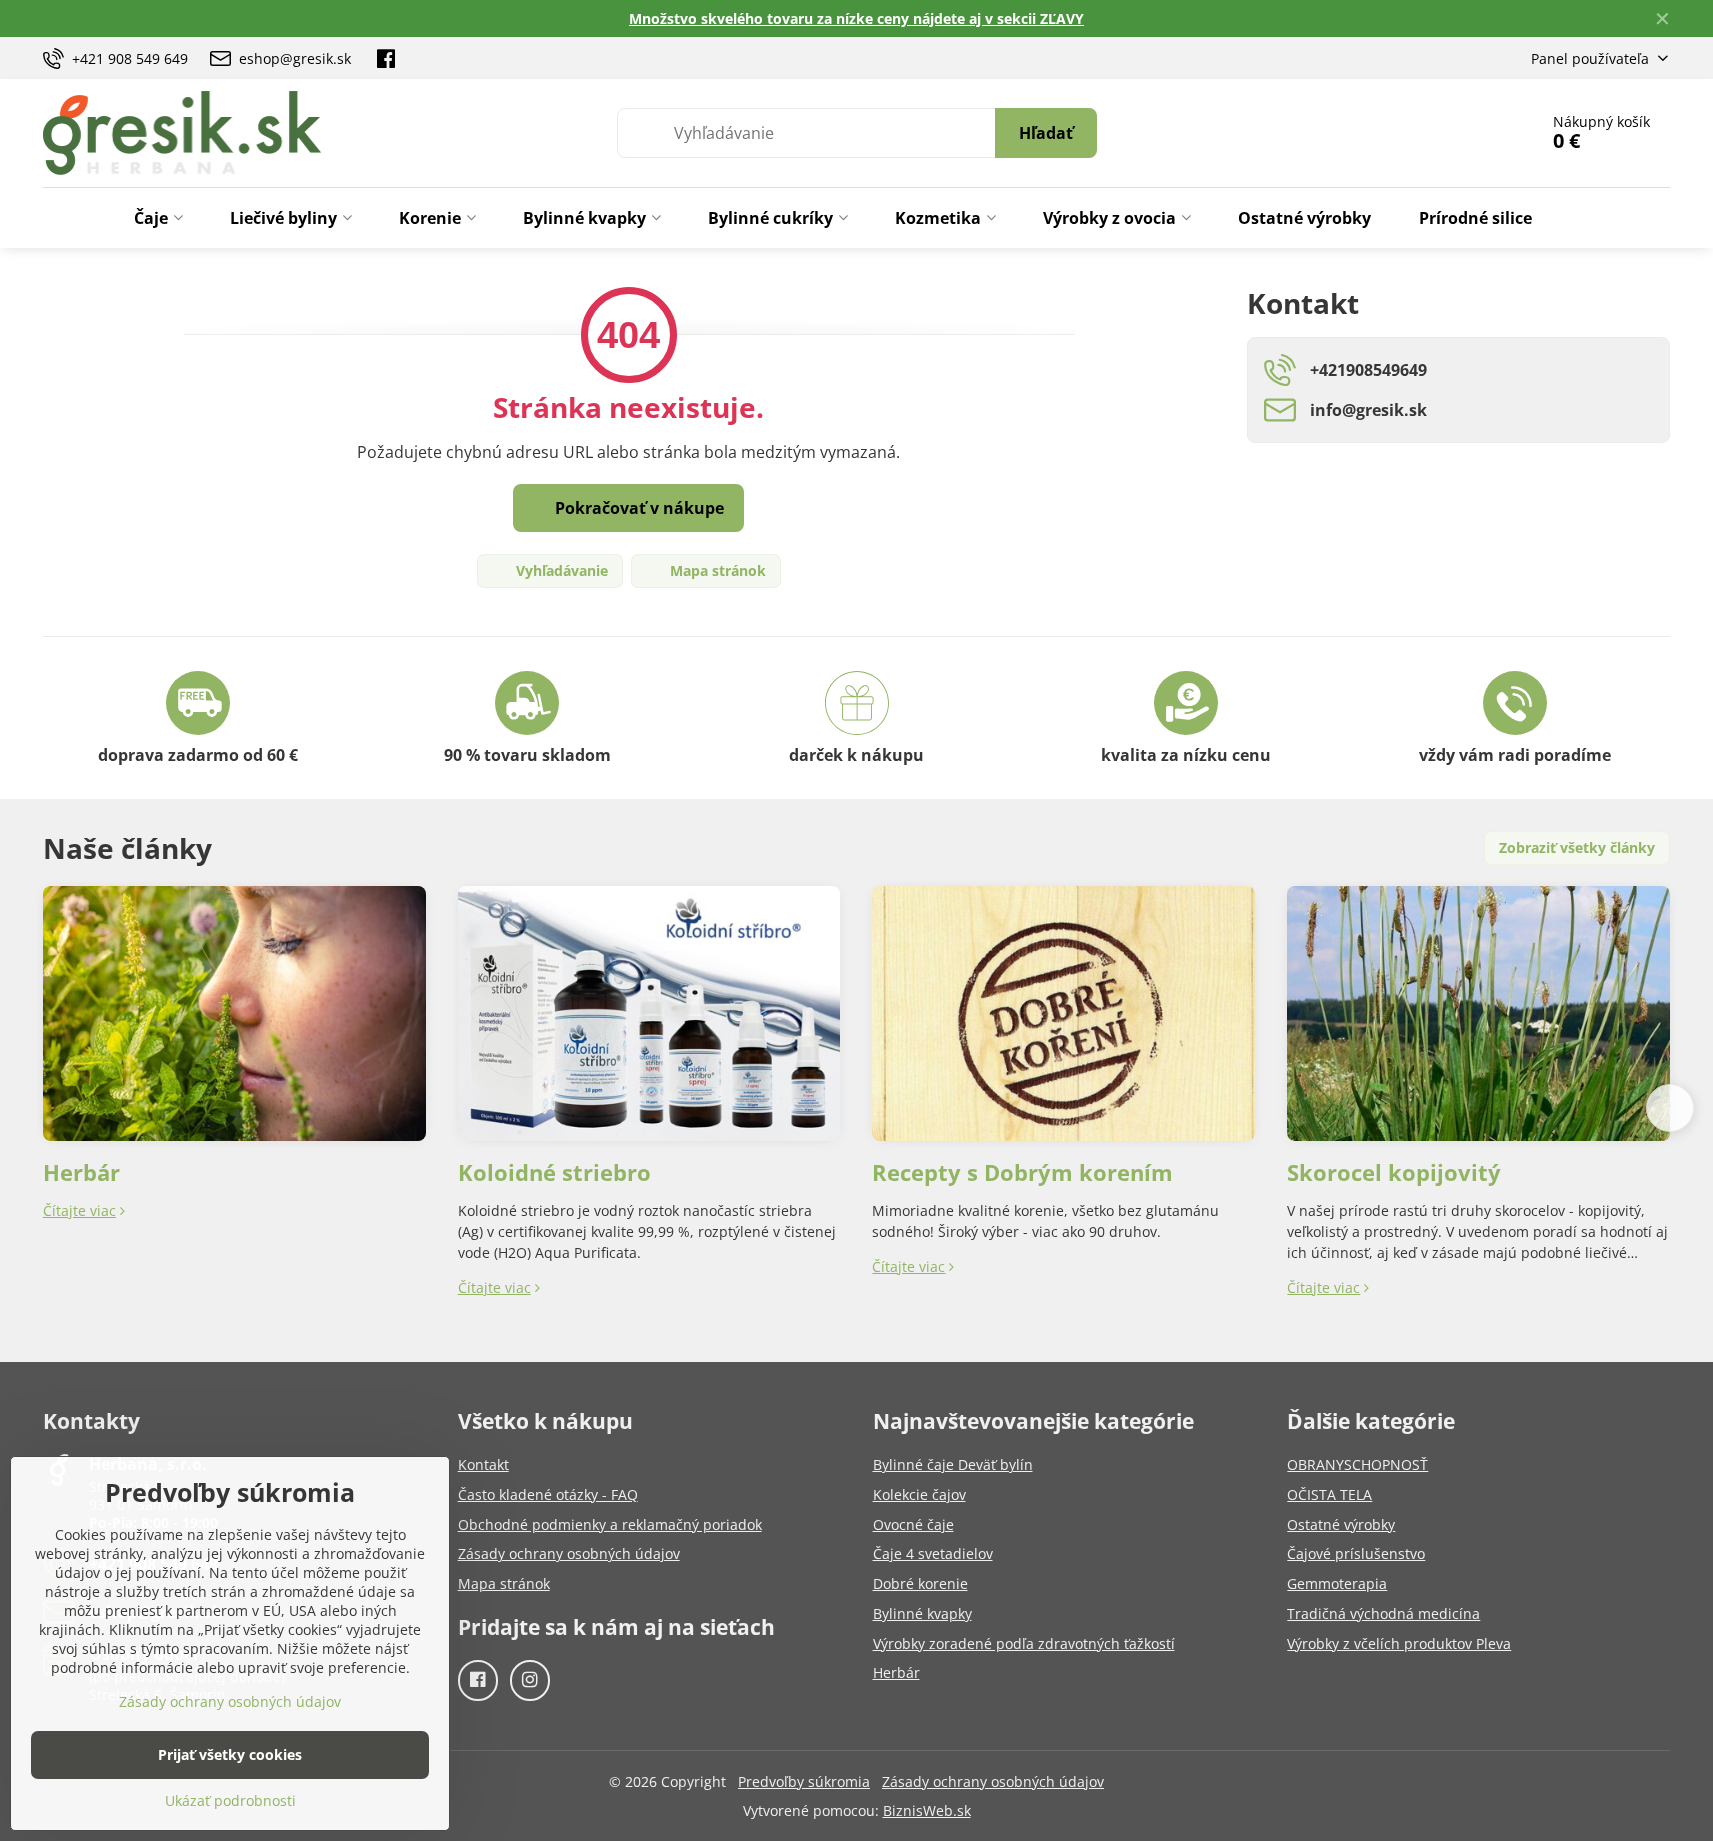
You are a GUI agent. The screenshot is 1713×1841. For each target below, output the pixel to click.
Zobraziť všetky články (1577, 847)
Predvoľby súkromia (804, 1781)
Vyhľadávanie (560, 570)
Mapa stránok (716, 570)
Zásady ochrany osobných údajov (993, 1781)
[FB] (386, 58)
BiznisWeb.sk (927, 1810)
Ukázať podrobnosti (230, 1800)
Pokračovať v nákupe (637, 508)
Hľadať (1046, 133)
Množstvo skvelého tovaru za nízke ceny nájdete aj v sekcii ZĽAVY (856, 18)
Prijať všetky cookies (230, 1754)
